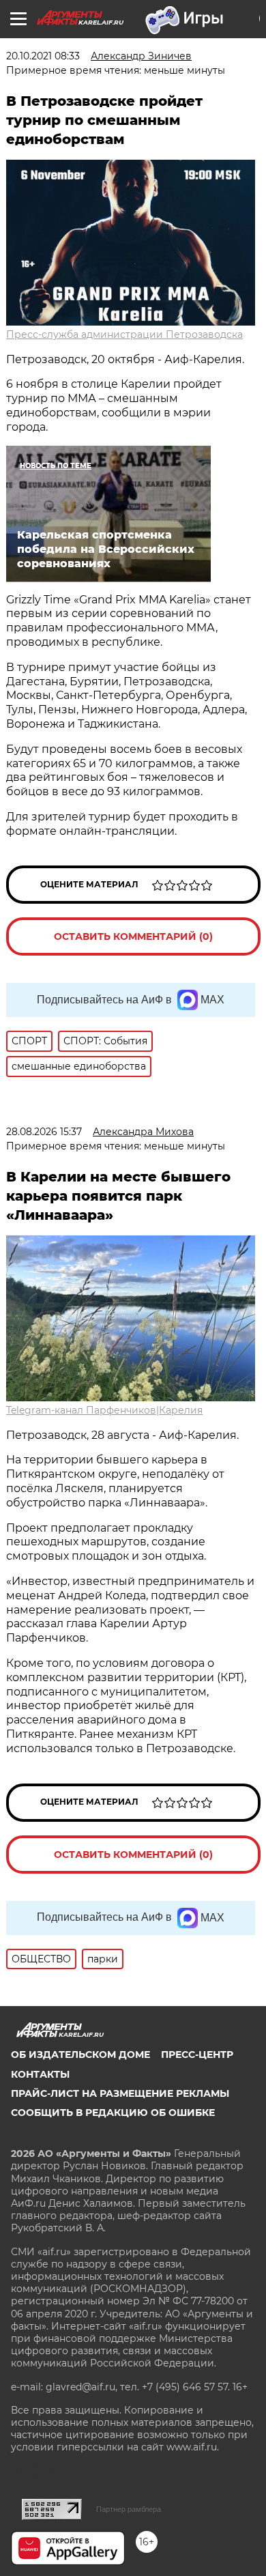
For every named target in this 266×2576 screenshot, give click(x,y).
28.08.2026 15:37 (44, 1132)
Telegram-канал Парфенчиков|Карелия (104, 1410)
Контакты (40, 2074)
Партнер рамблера (129, 2509)
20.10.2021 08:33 (43, 56)
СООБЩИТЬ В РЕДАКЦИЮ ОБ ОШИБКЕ (113, 2113)
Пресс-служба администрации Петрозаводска (124, 334)
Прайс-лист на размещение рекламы (120, 2093)
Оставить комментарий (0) (133, 936)
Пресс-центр (197, 2055)
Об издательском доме (80, 2055)
